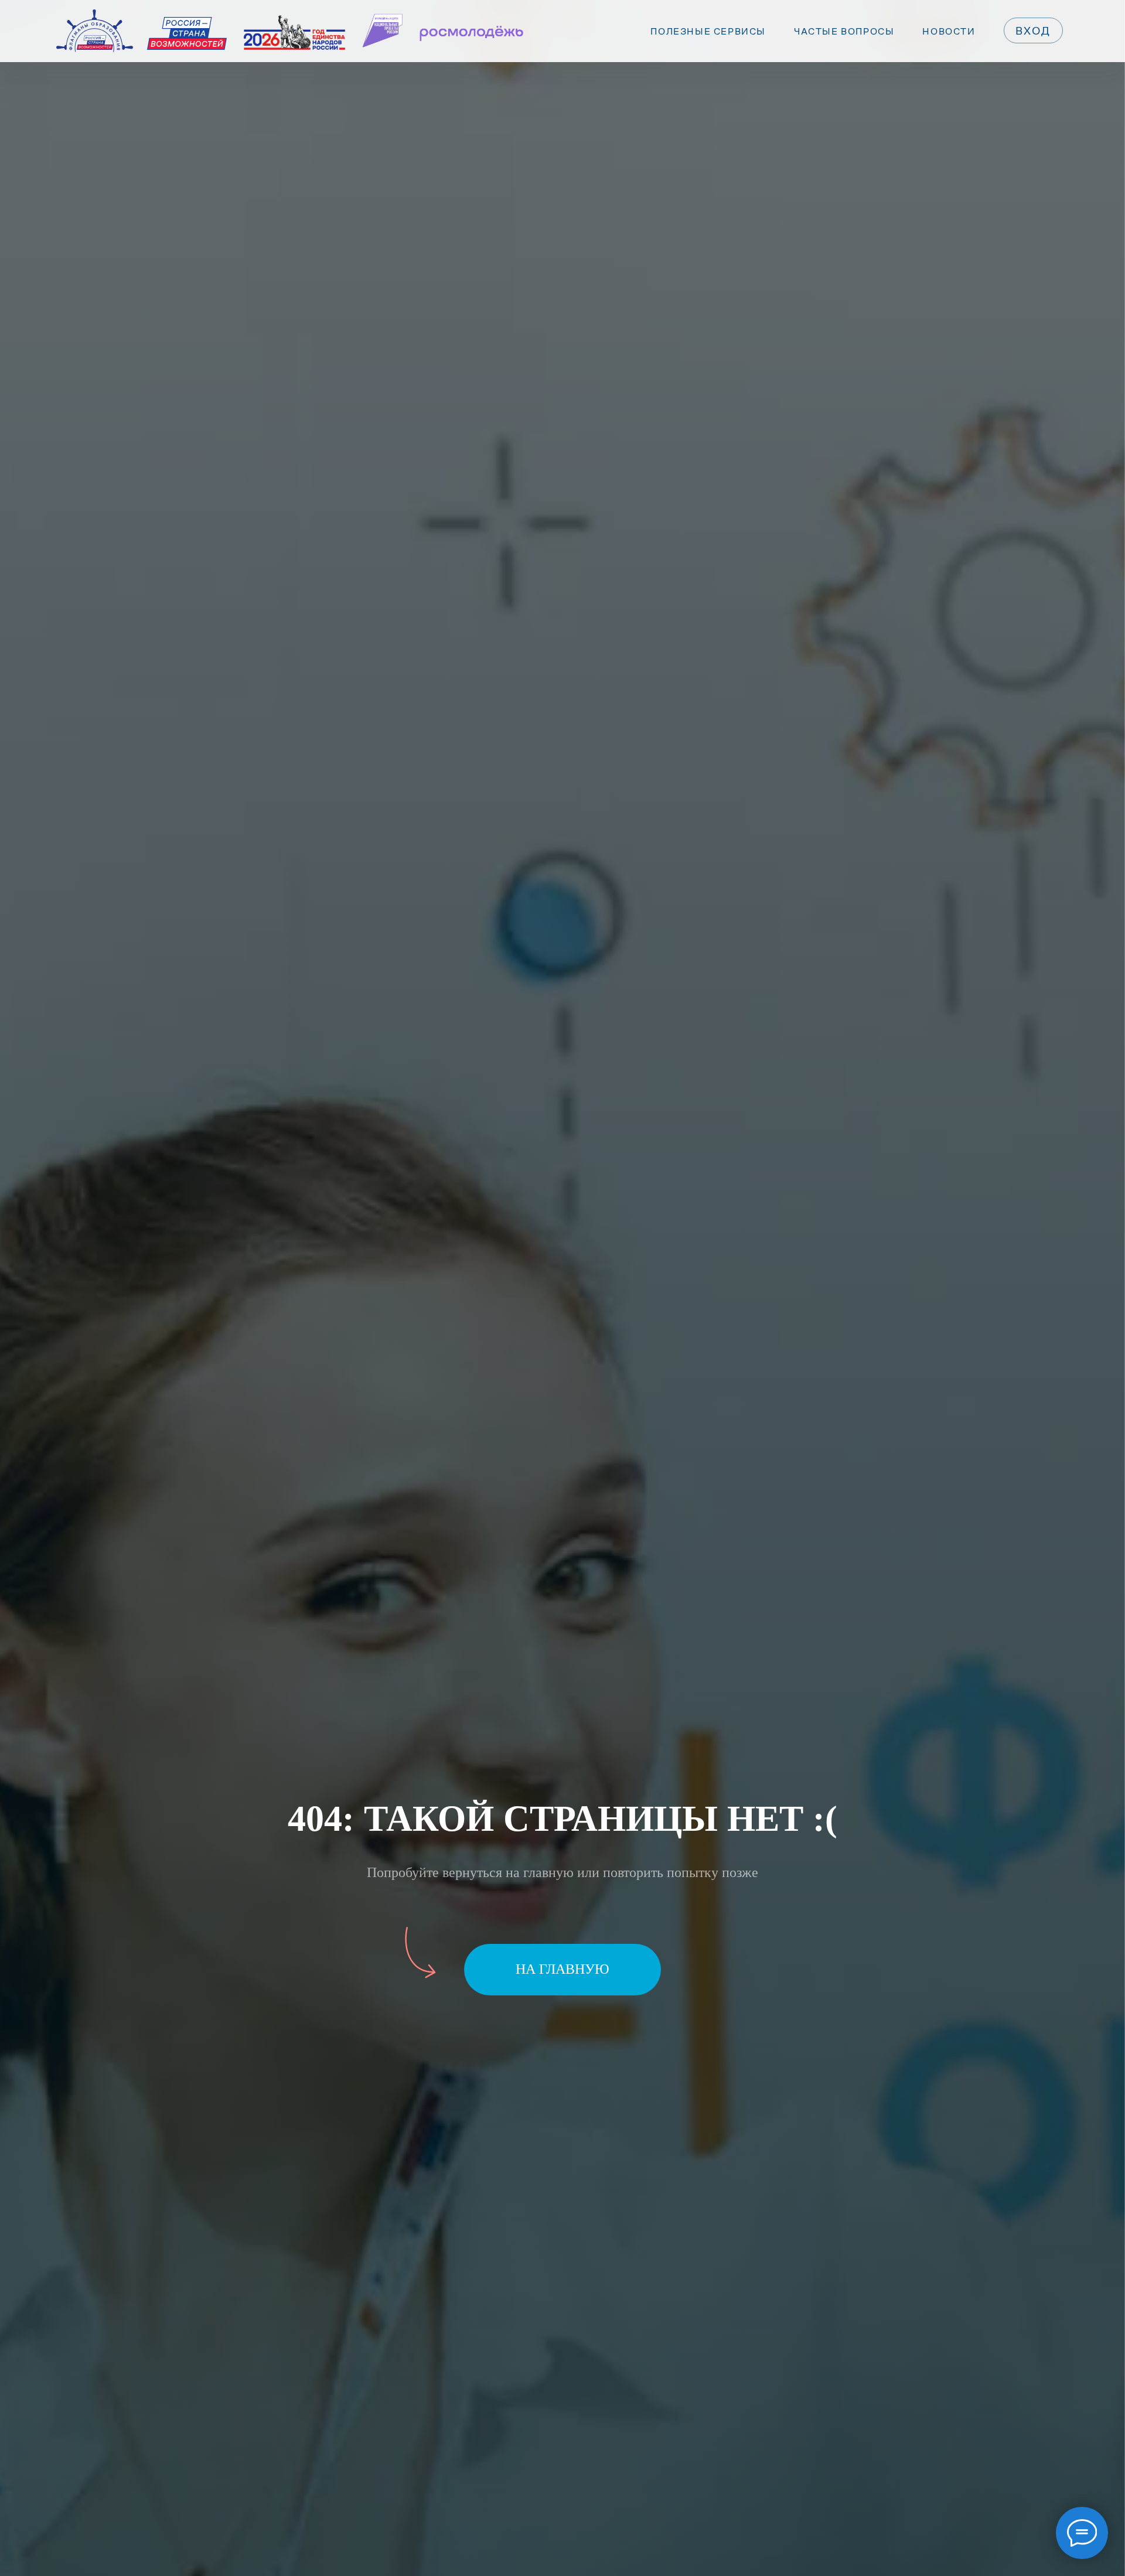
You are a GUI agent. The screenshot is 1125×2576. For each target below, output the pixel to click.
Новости (949, 31)
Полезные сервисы (708, 31)
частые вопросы (844, 31)
